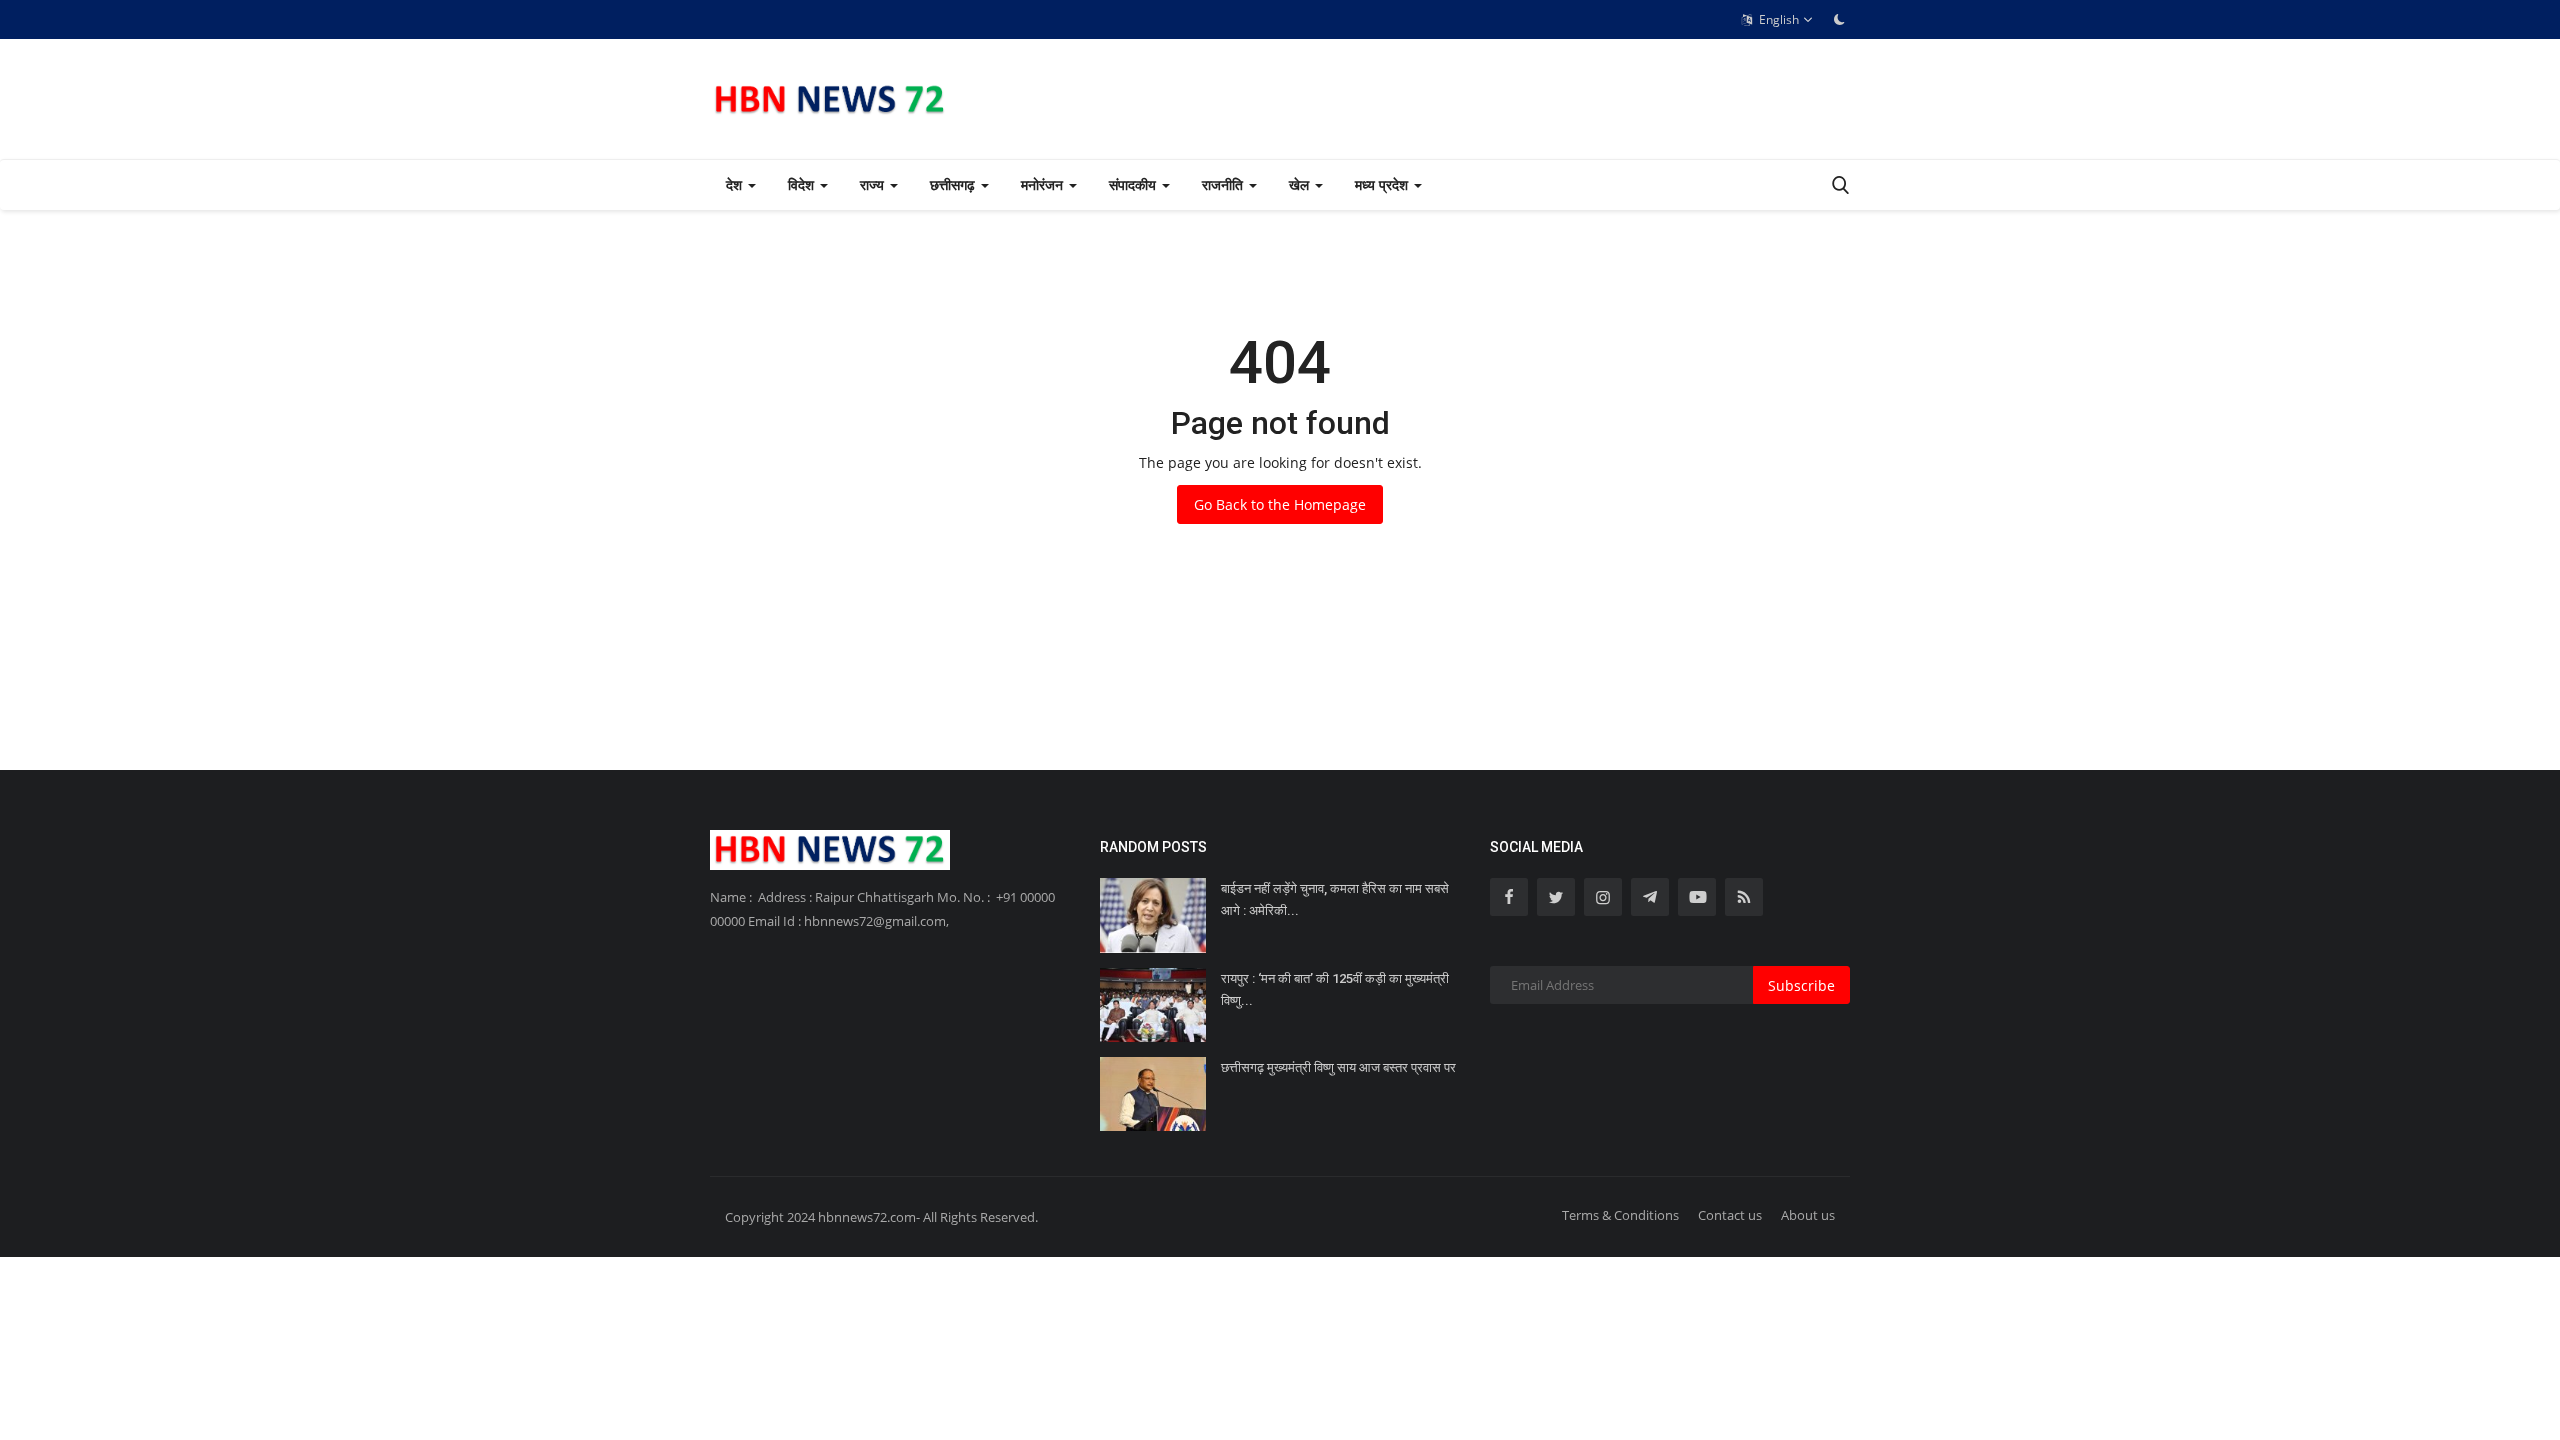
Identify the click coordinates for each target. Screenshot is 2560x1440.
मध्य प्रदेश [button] (1383, 184)
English (1777, 19)
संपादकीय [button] (1134, 184)
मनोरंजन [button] (1044, 184)
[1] (1839, 19)
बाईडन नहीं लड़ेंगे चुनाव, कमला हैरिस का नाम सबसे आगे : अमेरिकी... (1335, 899)
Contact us (1730, 1215)
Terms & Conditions (1620, 1215)
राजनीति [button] (1224, 184)
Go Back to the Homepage (1280, 504)
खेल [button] (1301, 184)
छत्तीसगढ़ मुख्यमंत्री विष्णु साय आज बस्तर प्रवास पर (1338, 1067)
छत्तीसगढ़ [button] (954, 184)
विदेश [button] (803, 184)
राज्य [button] (874, 184)
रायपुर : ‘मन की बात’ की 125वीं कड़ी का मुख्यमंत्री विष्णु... (1335, 989)
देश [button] (736, 184)
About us (1808, 1215)
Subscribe (1801, 985)
